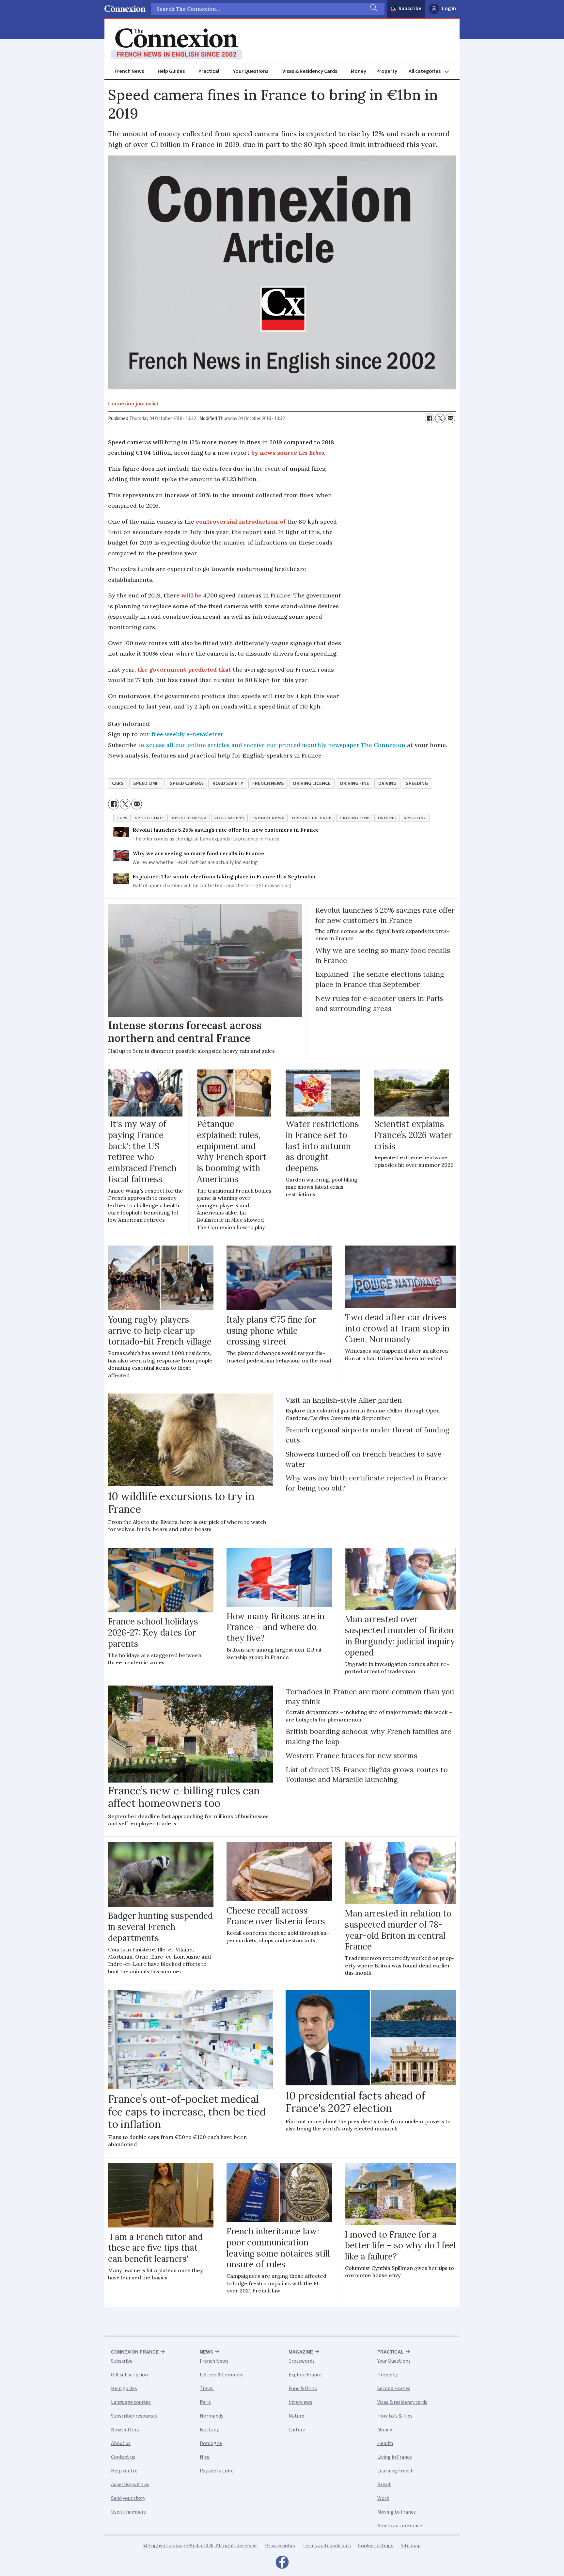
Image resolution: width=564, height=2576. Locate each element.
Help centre (124, 2471)
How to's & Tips (395, 2416)
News (206, 2352)
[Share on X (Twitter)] (440, 418)
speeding (417, 783)
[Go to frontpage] (177, 44)
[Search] (373, 9)
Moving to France (397, 2512)
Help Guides (171, 71)
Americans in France (400, 2526)
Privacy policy (280, 2546)
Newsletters (125, 2430)
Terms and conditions (327, 2546)
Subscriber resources (134, 2416)
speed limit (147, 783)
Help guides (124, 2389)
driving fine (355, 783)
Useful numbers (128, 2512)
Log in (449, 8)
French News (129, 71)
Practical (209, 71)
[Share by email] (450, 418)
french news (268, 783)
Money (359, 71)
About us (121, 2443)
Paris (205, 2402)
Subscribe (410, 8)
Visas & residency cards (402, 2402)
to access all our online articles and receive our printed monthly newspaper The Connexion (272, 745)
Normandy (211, 2416)
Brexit (384, 2485)
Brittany (209, 2430)
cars (118, 783)
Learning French (395, 2471)
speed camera (186, 783)
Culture (297, 2430)
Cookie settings (376, 2546)
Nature (296, 2416)
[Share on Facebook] (430, 418)
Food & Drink (303, 2389)
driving (387, 783)
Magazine (301, 2352)
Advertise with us (130, 2485)
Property (387, 71)
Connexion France (135, 2352)
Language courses (131, 2402)
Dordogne (211, 2443)
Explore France (305, 2375)
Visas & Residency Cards (310, 71)
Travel (207, 2389)
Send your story (128, 2498)
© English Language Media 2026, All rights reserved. (200, 2546)
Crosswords (302, 2361)
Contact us (123, 2457)
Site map (411, 2546)
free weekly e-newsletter (188, 734)
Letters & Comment (222, 2375)
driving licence (312, 783)
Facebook (282, 2564)
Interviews (300, 2402)
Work (383, 2498)
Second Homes (394, 2389)
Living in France (395, 2457)
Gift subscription (129, 2375)
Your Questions (251, 71)
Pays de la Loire (217, 2471)
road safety (228, 783)
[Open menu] (432, 71)
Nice (205, 2457)
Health (385, 2443)
